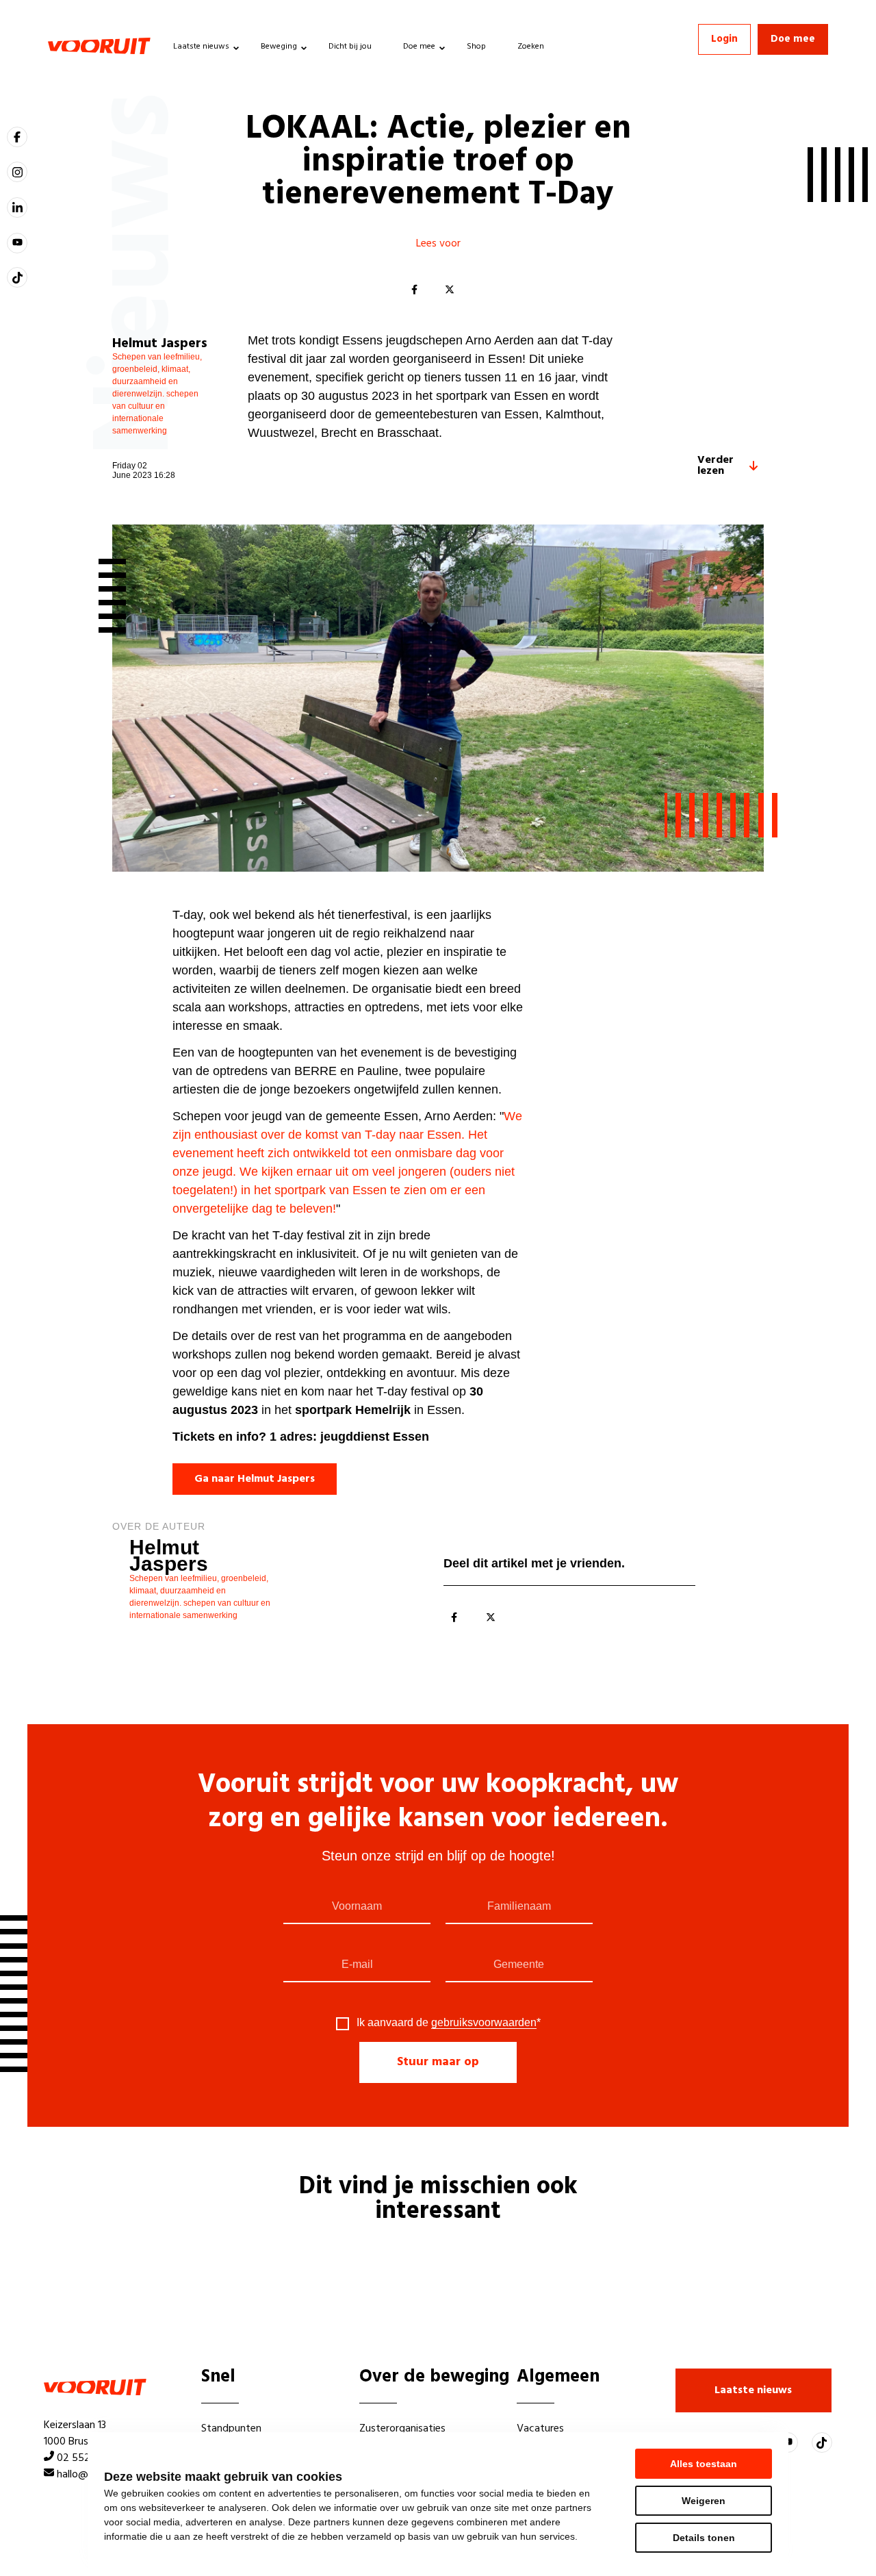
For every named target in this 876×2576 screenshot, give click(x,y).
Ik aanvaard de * (449, 2023)
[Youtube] (17, 243)
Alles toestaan (704, 2464)
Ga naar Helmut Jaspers (255, 1479)
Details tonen (704, 2538)
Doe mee (419, 47)
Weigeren (704, 2501)
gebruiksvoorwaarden (484, 2022)
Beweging (279, 47)
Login (724, 39)
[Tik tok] (17, 277)
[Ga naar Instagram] (17, 172)
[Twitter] (450, 290)
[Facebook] (414, 290)
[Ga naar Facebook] (17, 137)
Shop (476, 47)
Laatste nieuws (201, 47)
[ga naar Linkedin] (17, 207)
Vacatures (540, 2429)
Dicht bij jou (350, 47)
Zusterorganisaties (402, 2429)
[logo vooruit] (99, 46)
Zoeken (531, 47)
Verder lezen (716, 466)
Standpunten (231, 2429)
